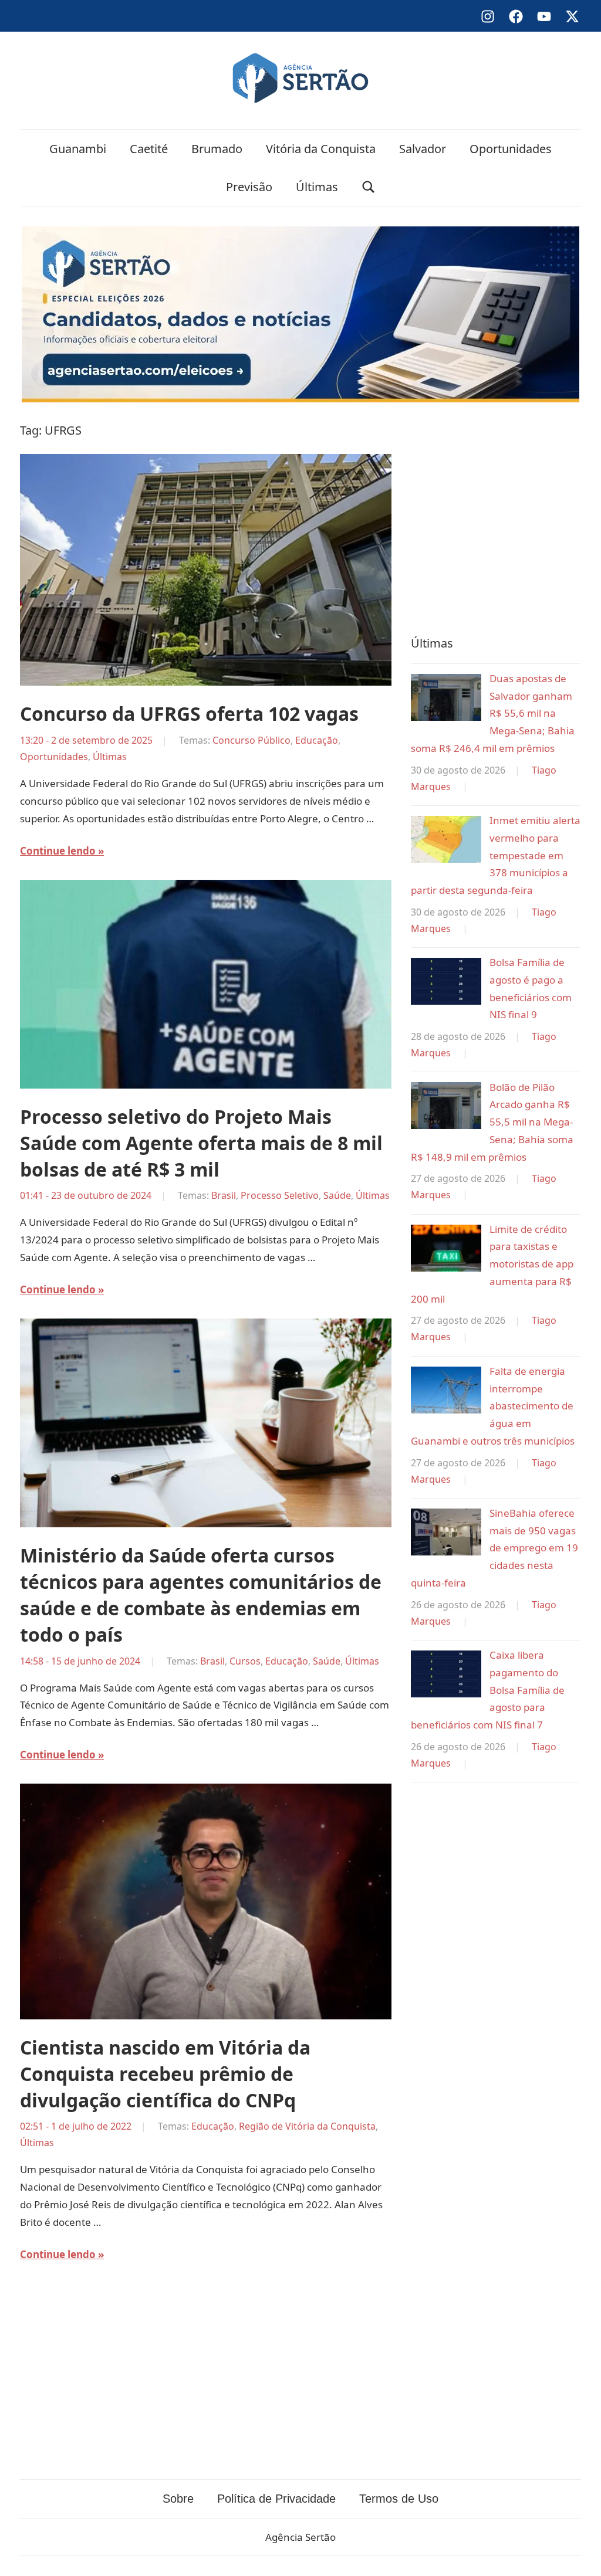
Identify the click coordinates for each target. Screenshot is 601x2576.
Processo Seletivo (280, 1195)
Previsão (249, 187)
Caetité (149, 149)
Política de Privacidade (276, 2499)
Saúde (337, 1195)
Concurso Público (251, 740)
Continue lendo (58, 851)
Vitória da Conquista (321, 149)
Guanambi (78, 149)
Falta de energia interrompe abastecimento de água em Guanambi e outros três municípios (493, 1406)
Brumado (217, 149)
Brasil (224, 1195)
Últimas (317, 187)
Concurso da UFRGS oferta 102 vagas (189, 714)
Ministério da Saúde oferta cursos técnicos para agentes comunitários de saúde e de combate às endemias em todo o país (201, 1594)
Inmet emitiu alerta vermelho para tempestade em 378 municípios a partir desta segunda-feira (496, 855)
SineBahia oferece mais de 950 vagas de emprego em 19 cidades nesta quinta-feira (494, 1548)
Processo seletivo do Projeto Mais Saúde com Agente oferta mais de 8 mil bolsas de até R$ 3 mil (201, 1143)
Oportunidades (511, 149)
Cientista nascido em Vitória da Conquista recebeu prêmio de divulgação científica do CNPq (165, 2074)
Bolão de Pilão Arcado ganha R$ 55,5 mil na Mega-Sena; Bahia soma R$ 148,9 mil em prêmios (492, 1122)
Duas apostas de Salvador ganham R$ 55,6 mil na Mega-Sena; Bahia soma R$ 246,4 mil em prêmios (493, 713)
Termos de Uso (399, 2499)
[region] (496, 516)
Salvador (423, 149)
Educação (317, 740)
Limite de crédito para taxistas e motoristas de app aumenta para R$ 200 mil (492, 1264)
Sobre (178, 2499)
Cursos (245, 1661)
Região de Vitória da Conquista (307, 2126)
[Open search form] (369, 187)
